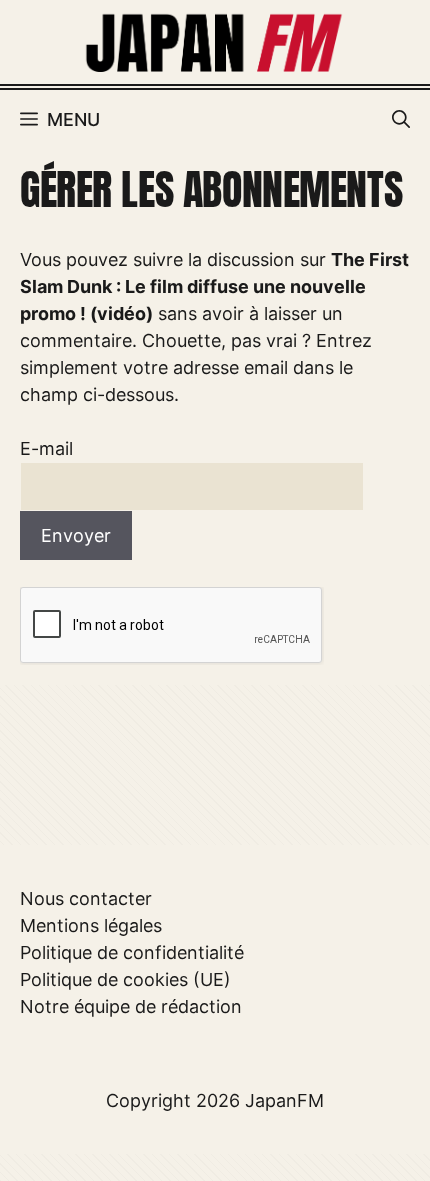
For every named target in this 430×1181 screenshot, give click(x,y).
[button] (401, 120)
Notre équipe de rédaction (131, 1006)
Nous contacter (86, 898)
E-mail (46, 448)
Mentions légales (91, 925)
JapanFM (284, 1100)
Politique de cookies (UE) (125, 979)
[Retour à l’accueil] (215, 40)
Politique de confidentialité (132, 952)
